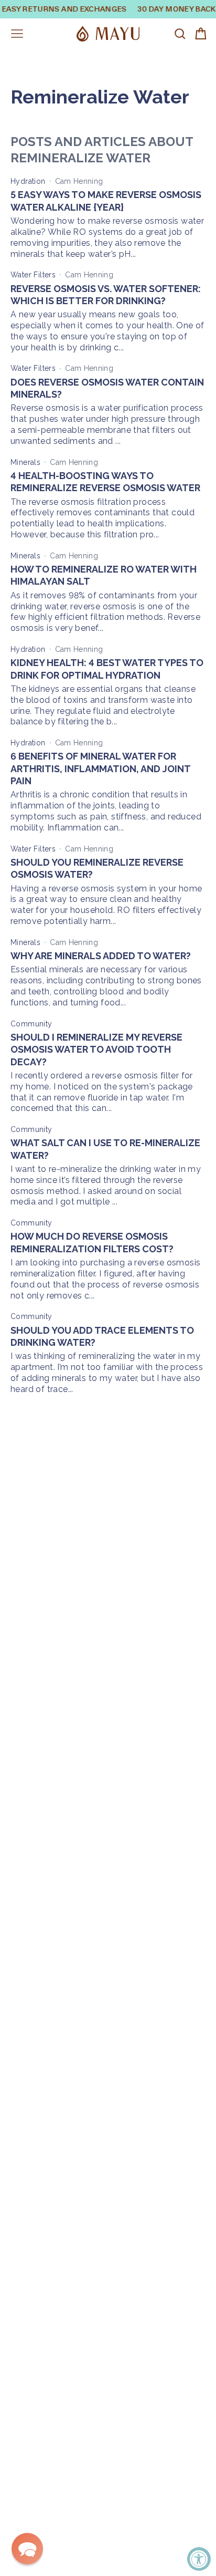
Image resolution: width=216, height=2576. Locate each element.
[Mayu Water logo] (108, 34)
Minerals (25, 462)
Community (31, 1024)
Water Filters (33, 275)
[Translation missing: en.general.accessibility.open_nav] (17, 34)
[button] (27, 2549)
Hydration (28, 181)
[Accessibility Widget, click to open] (199, 2559)
